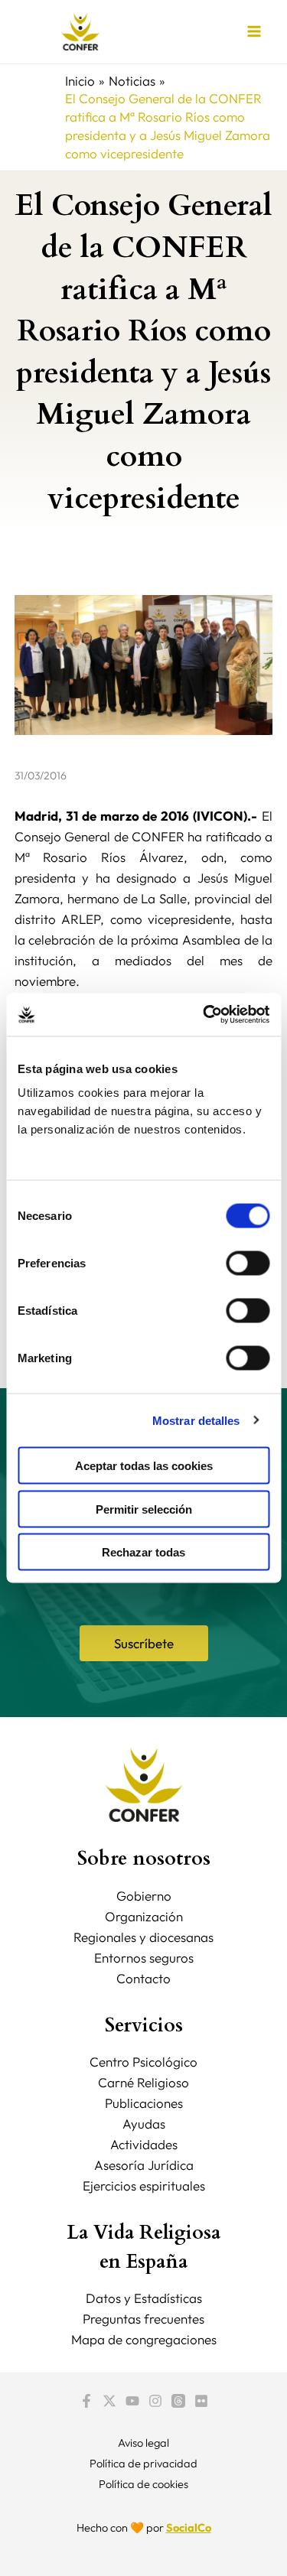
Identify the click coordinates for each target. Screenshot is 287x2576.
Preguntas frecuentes (143, 2319)
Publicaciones (144, 2103)
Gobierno (144, 1896)
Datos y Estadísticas (144, 2298)
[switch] (248, 1264)
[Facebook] (86, 2401)
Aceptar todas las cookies (144, 1466)
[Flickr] (201, 2401)
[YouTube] (132, 2401)
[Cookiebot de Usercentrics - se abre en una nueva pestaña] (204, 1015)
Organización (144, 1916)
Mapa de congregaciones (144, 2339)
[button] (144, 1643)
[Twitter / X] (109, 2401)
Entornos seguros (144, 1958)
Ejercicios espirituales (144, 2186)
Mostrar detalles (196, 1420)
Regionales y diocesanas (143, 1937)
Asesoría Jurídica (144, 2165)
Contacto (143, 1978)
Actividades (144, 2144)
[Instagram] (155, 2401)
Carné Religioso (143, 2082)
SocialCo (189, 2527)
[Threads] (178, 2401)
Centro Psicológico (143, 2062)
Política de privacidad (143, 2463)
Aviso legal (143, 2443)
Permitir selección (144, 1509)
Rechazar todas (143, 1552)
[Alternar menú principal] (255, 32)
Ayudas (144, 2124)
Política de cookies (143, 2484)
